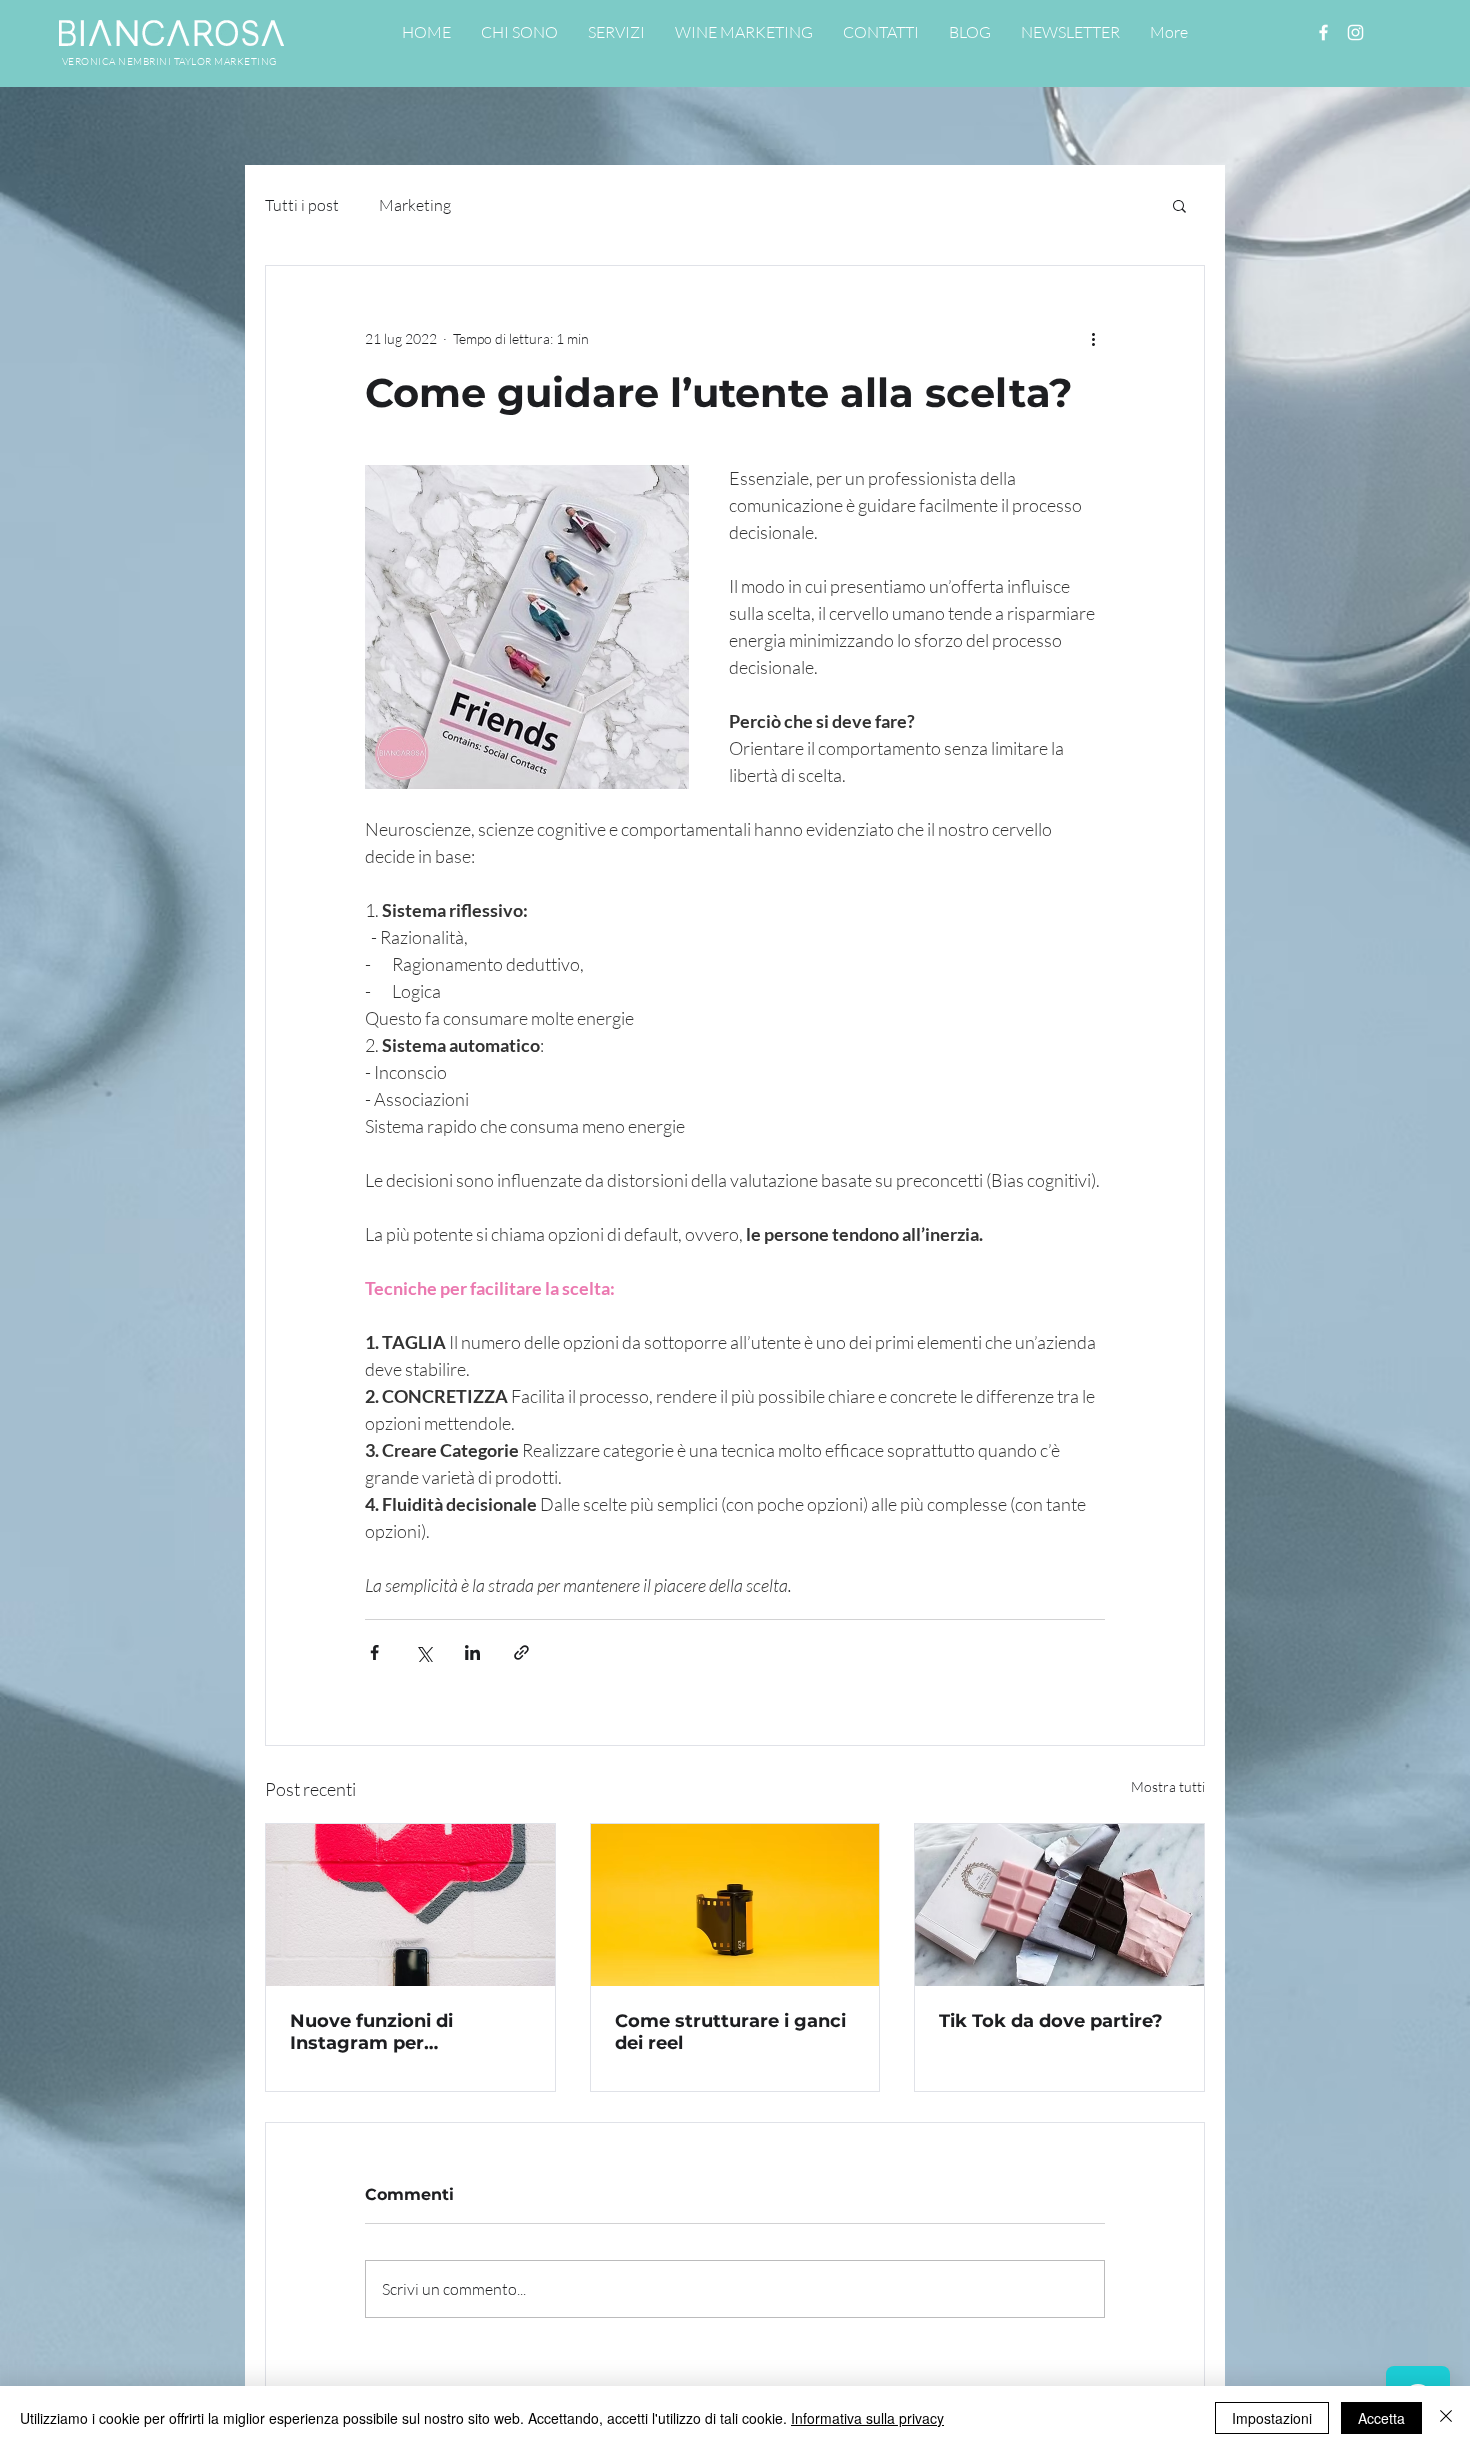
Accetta (1381, 2418)
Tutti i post (302, 205)
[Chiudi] (1446, 2418)
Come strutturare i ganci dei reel (730, 2032)
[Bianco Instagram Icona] (1355, 32)
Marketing (415, 205)
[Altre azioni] (1093, 338)
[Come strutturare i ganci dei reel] (735, 1905)
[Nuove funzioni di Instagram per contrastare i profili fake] (410, 1905)
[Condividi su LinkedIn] (472, 1652)
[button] (1179, 205)
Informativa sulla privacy (867, 2418)
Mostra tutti (1168, 1786)
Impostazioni (1272, 2418)
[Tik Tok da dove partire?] (1059, 1905)
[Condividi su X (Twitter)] (423, 1652)
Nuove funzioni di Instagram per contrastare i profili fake (403, 2032)
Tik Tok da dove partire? (1051, 2021)
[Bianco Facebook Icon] (1323, 32)
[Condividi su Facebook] (374, 1652)
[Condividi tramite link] (521, 1652)
